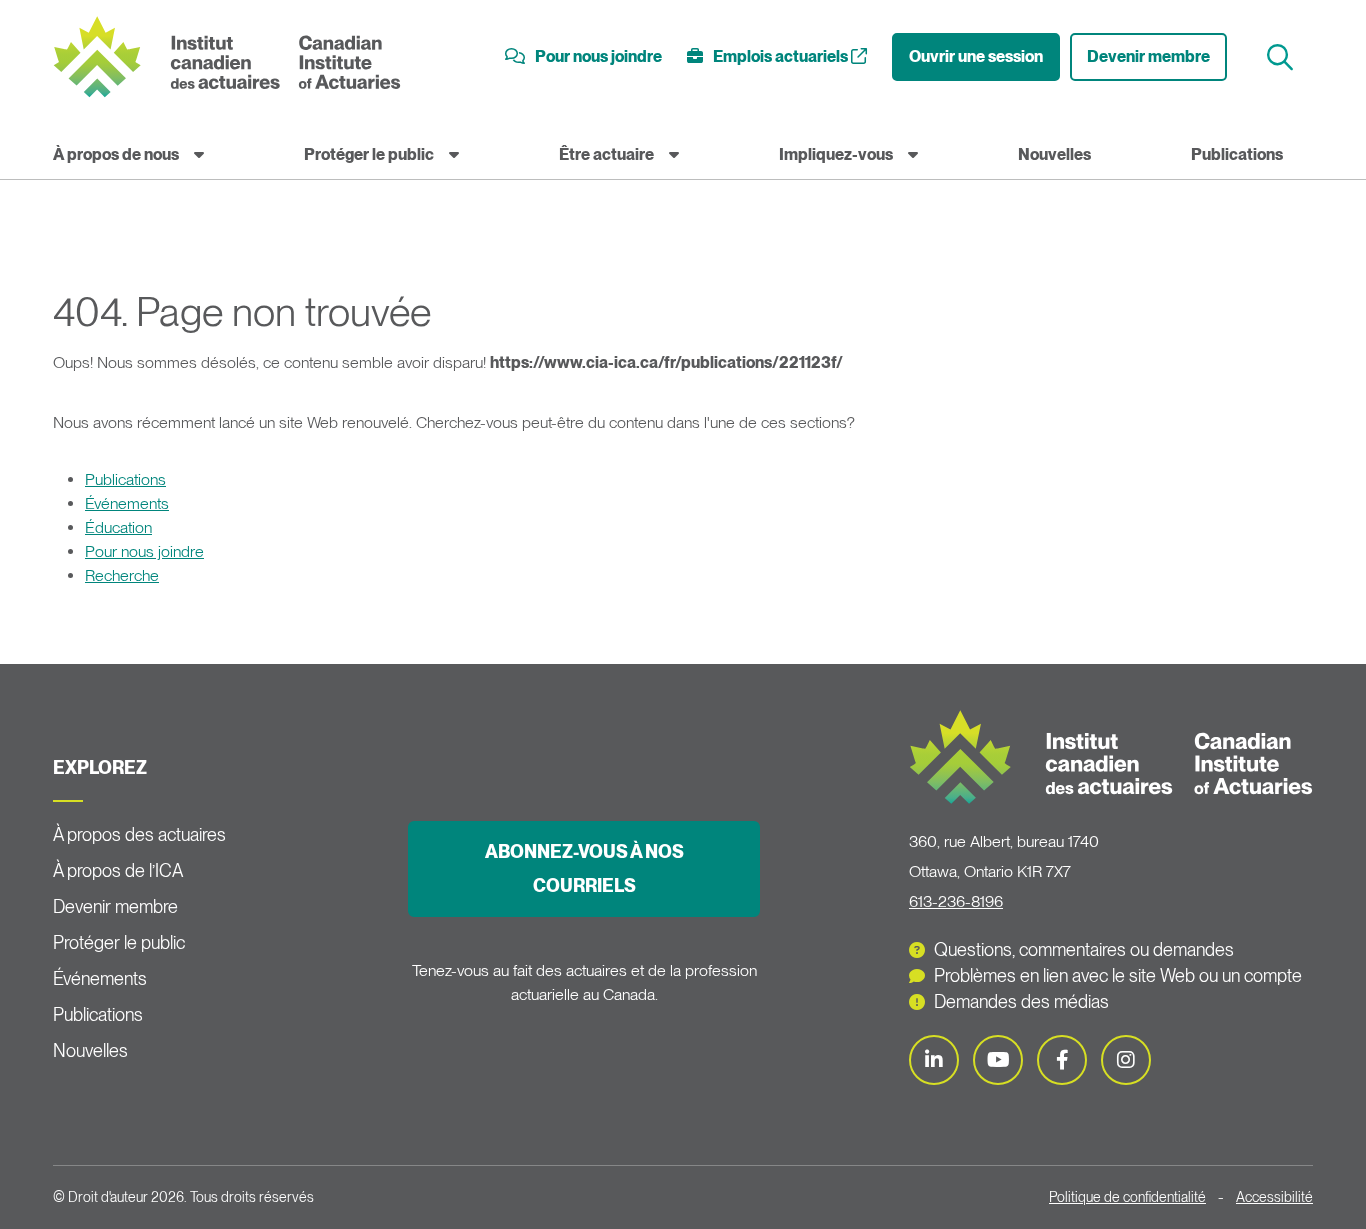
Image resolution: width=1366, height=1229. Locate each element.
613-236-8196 (956, 901)
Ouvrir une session (976, 56)
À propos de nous (116, 154)
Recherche (122, 575)
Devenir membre (1148, 56)
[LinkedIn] (934, 1060)
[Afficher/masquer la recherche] (1282, 57)
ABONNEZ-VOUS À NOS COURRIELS (584, 868)
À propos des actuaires (139, 834)
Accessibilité (1274, 1197)
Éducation (118, 527)
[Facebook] (1062, 1060)
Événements (127, 503)
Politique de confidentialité (1127, 1197)
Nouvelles (1054, 154)
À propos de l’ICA (118, 870)
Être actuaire (606, 154)
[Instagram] (1126, 1060)
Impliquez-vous (836, 154)
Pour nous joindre (144, 551)
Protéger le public (369, 154)
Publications (1237, 154)
